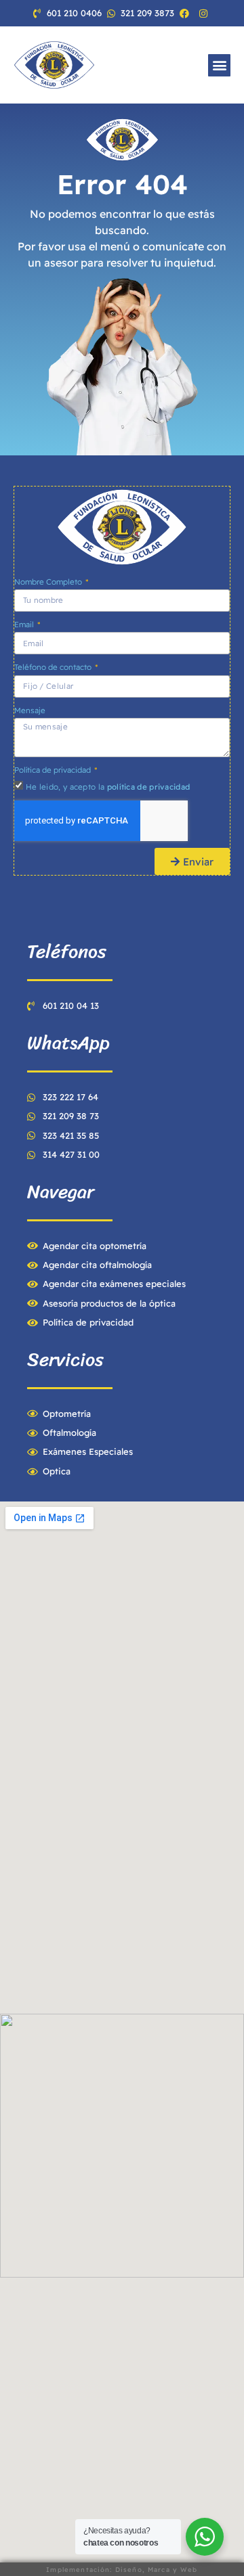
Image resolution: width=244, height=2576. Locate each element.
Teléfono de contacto (54, 667)
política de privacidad (149, 787)
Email (25, 624)
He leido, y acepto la (108, 787)
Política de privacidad (54, 770)
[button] (219, 65)
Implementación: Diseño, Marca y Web (122, 2569)
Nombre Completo (49, 582)
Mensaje (30, 710)
